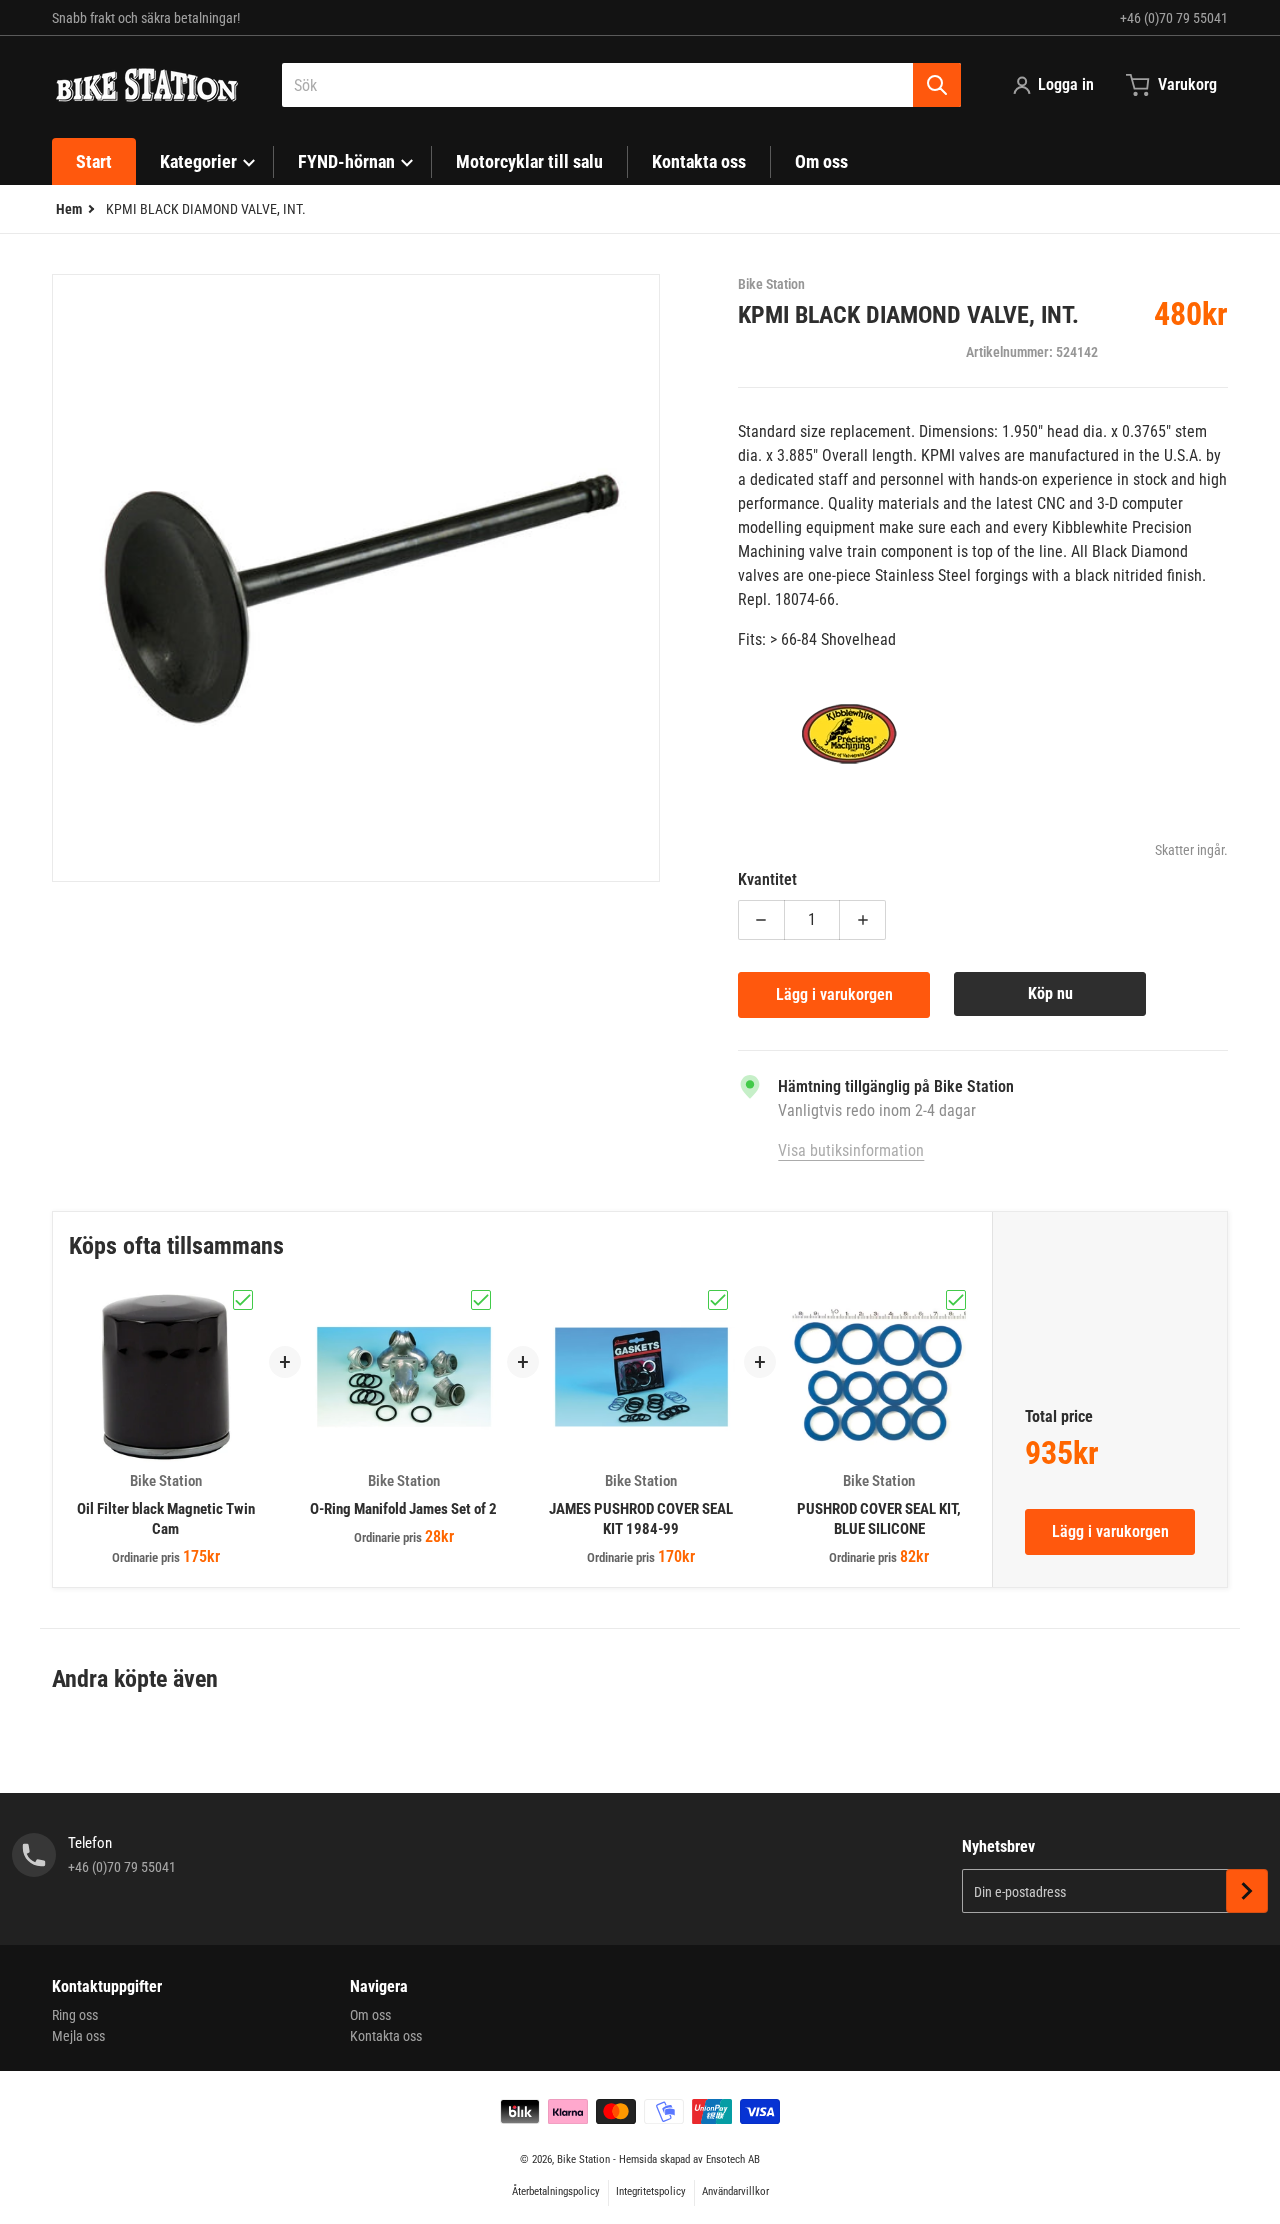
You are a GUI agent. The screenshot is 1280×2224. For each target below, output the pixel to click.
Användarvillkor (735, 2191)
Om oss (370, 2015)
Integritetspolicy (651, 2191)
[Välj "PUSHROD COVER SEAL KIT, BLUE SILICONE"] (956, 1300)
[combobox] (621, 85)
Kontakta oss (386, 2036)
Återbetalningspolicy (556, 2191)
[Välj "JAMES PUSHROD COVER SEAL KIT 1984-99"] (718, 1300)
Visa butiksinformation (851, 1150)
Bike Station (583, 2159)
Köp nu (1050, 993)
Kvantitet (767, 879)
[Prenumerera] (1247, 1891)
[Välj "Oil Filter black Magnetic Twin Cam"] (243, 1300)
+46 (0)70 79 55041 (1174, 18)
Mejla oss (78, 2036)
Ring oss (75, 2015)
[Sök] (937, 85)
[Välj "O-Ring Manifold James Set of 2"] (481, 1300)
